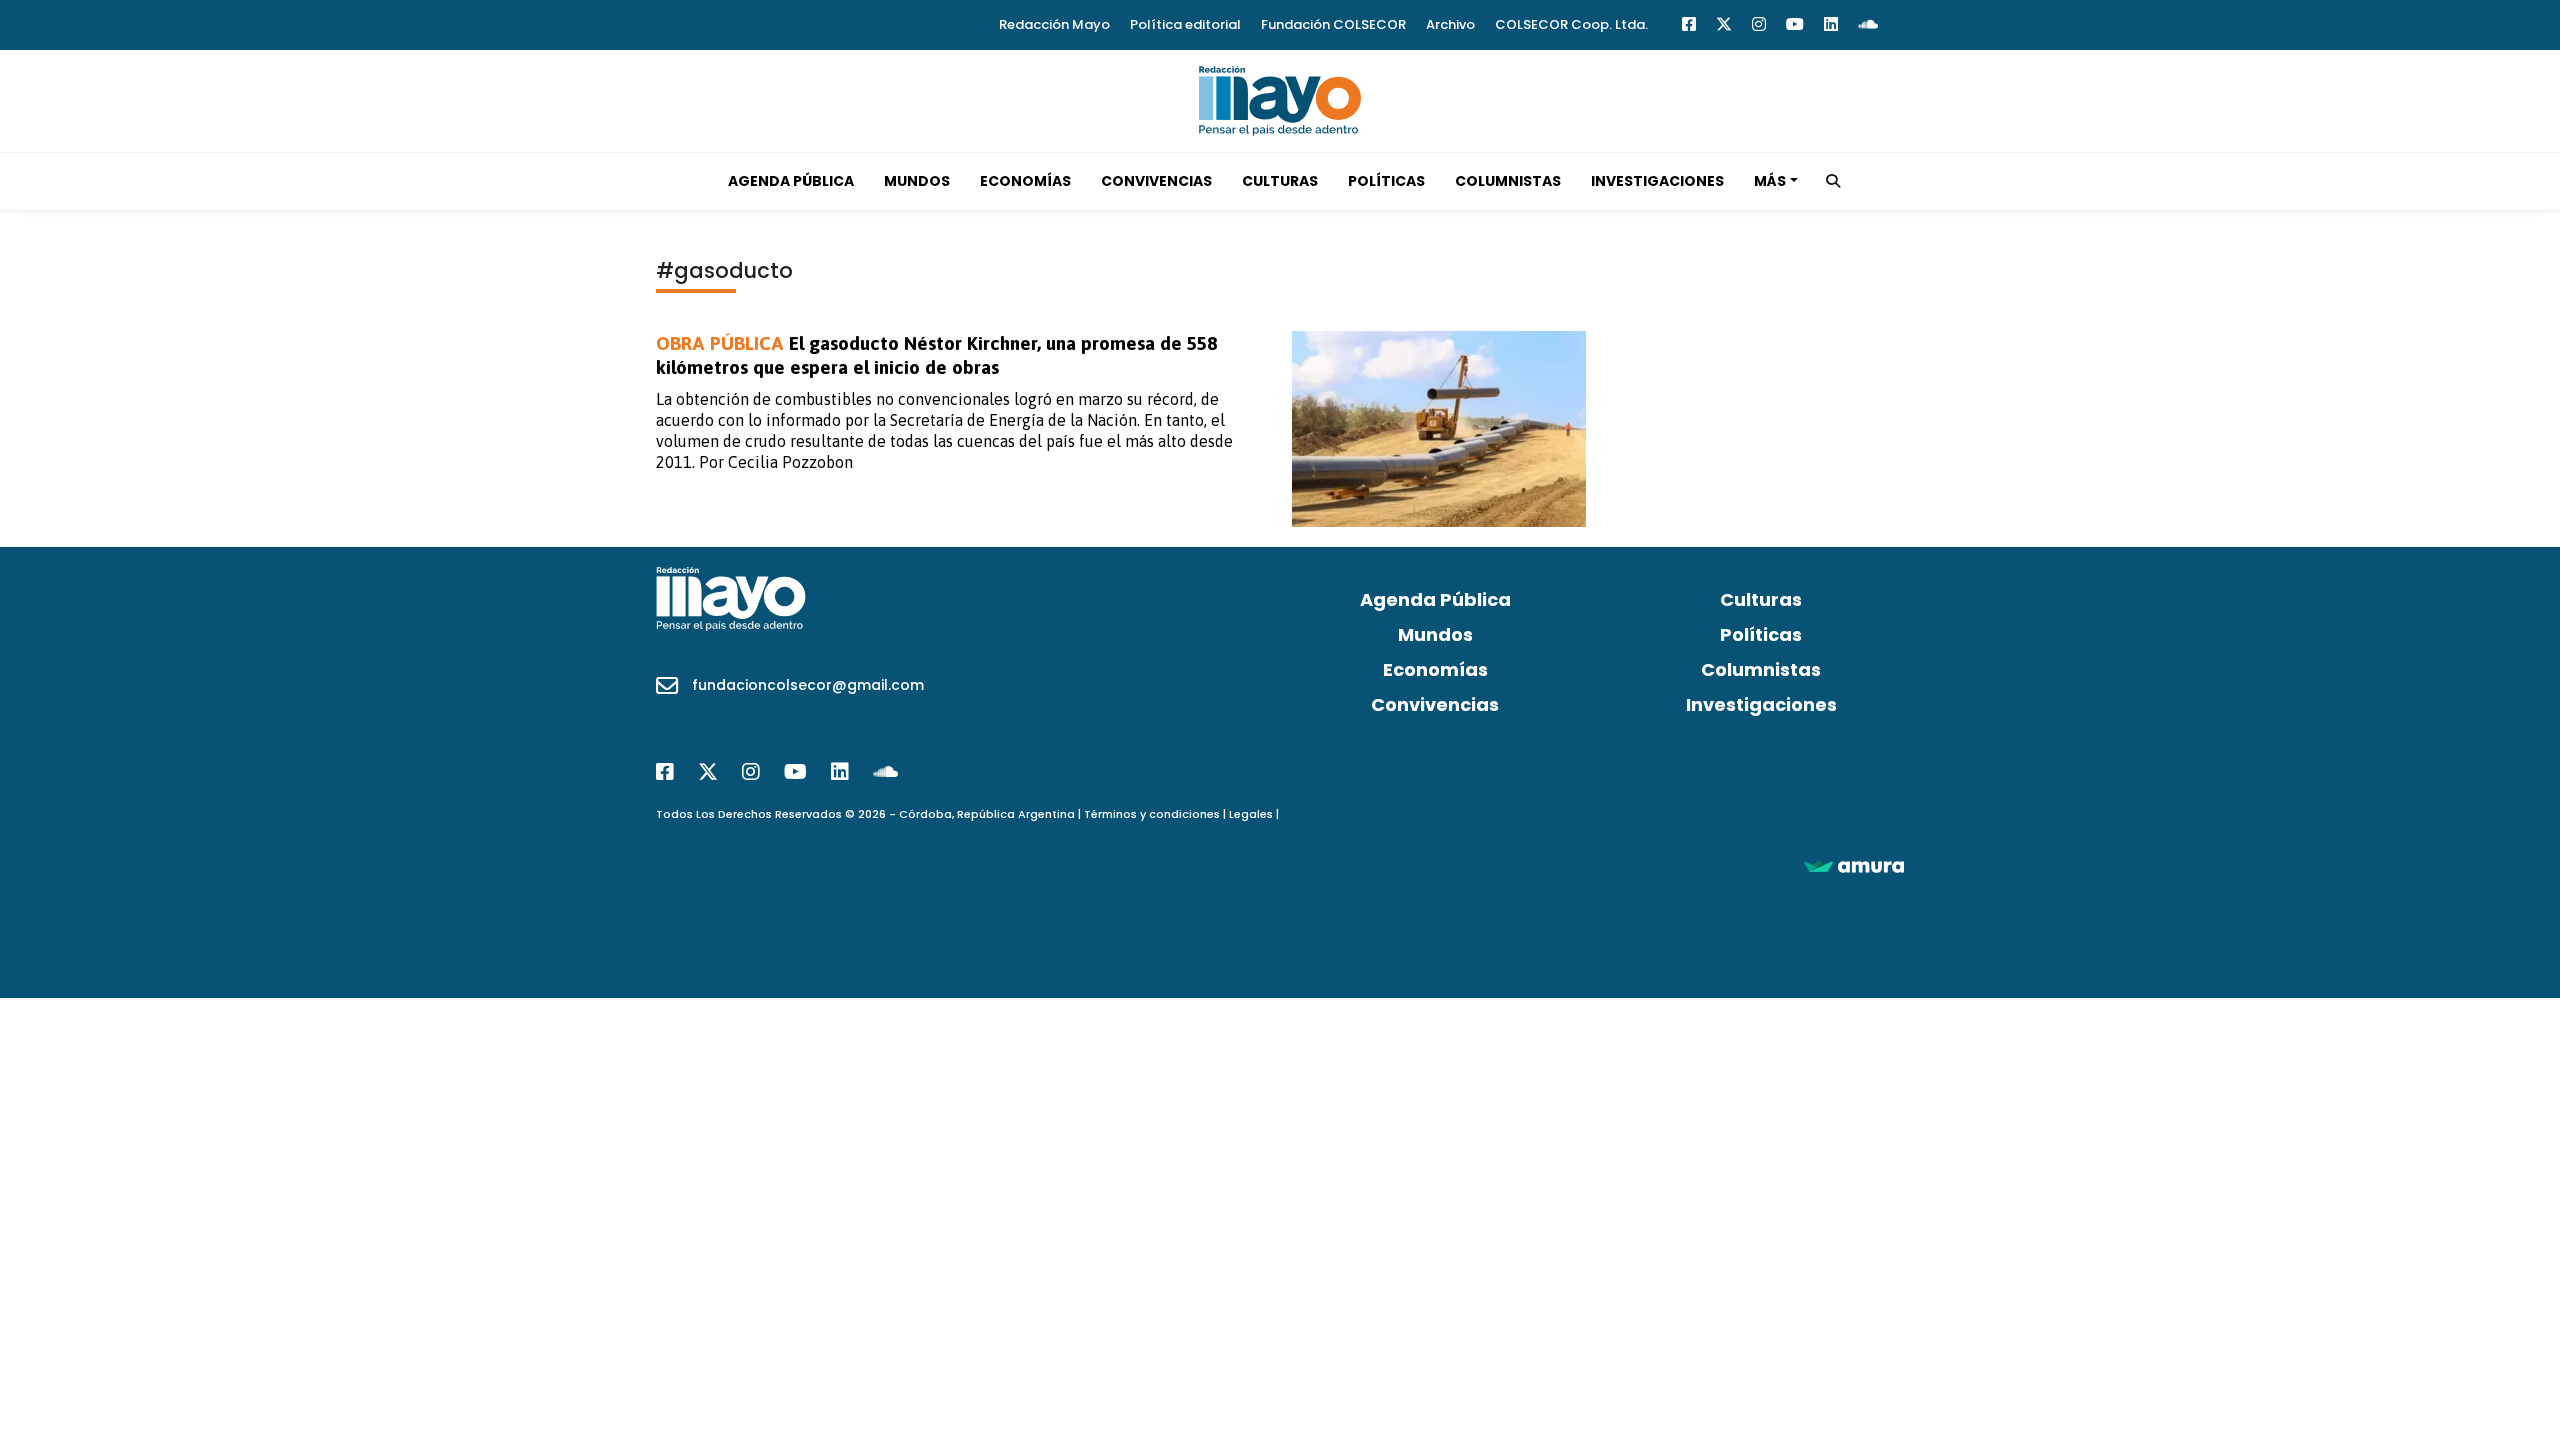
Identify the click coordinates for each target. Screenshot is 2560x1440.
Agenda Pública (791, 181)
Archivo (1450, 24)
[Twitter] (1724, 24)
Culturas (1280, 181)
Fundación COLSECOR (1333, 24)
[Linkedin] (1831, 24)
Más (1770, 181)
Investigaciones (1657, 181)
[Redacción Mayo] (1280, 99)
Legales (1251, 814)
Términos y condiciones (1152, 814)
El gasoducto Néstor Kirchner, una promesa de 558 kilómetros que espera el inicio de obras (936, 355)
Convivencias (1156, 181)
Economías (1025, 181)
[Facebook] (1689, 24)
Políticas (1386, 181)
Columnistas (1508, 181)
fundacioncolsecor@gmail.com (808, 685)
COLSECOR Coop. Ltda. (1571, 24)
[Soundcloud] (1868, 24)
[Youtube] (1795, 24)
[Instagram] (1759, 24)
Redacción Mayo (1054, 24)
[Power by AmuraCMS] (1854, 865)
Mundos (917, 181)
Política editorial (1185, 24)
